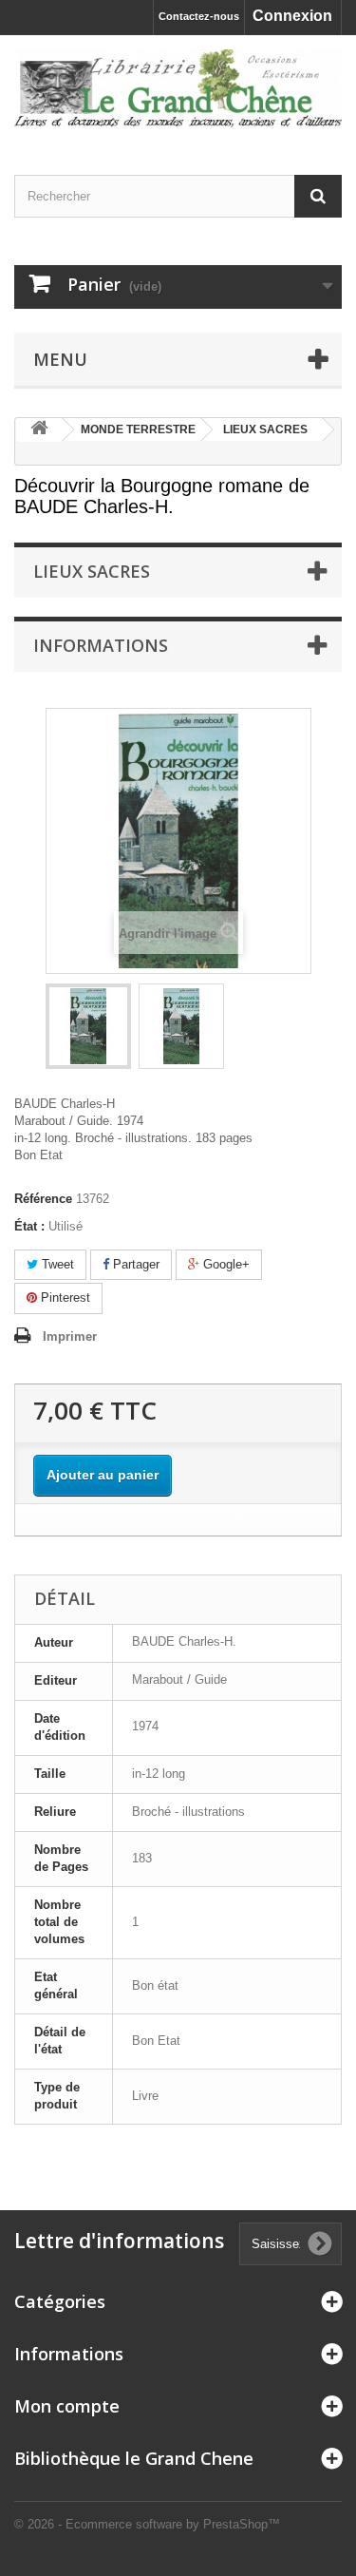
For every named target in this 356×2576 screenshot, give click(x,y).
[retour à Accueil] (39, 430)
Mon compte (67, 2406)
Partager (134, 1264)
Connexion (292, 16)
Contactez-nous (199, 16)
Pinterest (64, 1298)
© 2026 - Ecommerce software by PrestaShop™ (147, 2524)
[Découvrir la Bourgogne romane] (88, 1026)
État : (29, 1226)
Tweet (56, 1264)
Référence (43, 1199)
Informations (101, 645)
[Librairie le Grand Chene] (178, 88)
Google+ (225, 1264)
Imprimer (70, 1336)
